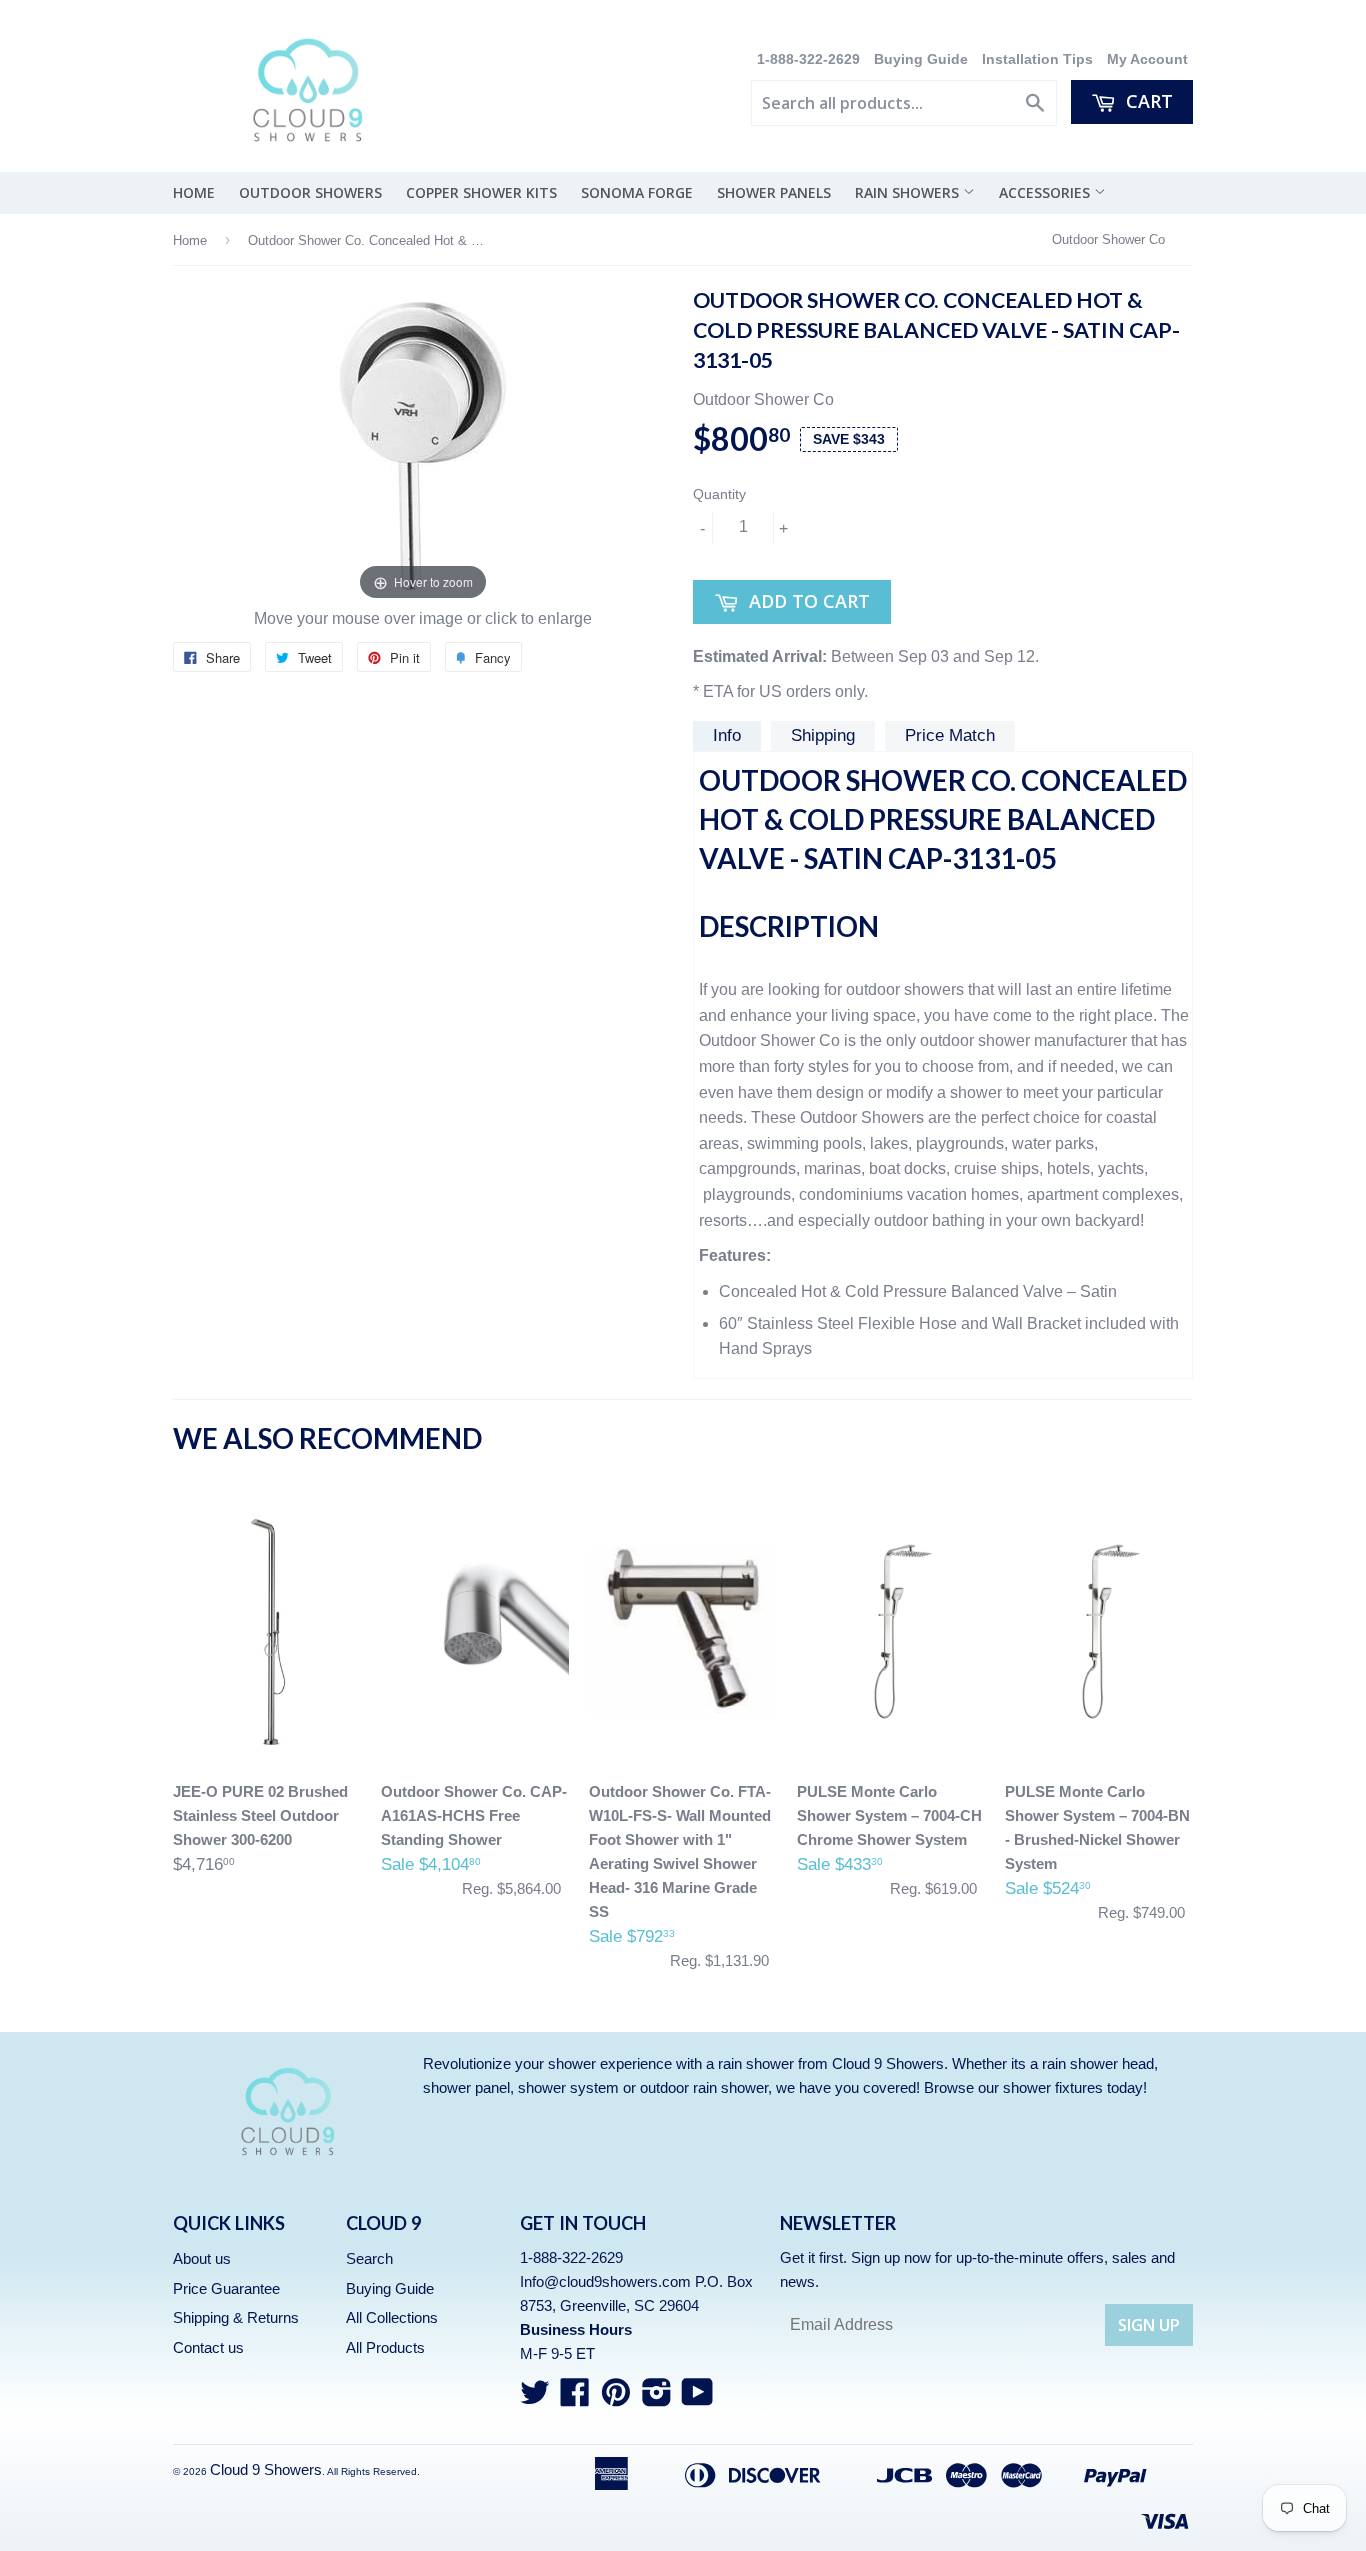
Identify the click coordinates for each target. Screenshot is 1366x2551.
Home (194, 192)
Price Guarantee (226, 2288)
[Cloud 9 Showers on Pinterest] (616, 2398)
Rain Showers (909, 192)
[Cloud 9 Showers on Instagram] (657, 2398)
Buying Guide (921, 59)
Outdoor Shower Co (1108, 239)
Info (727, 735)
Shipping (823, 735)
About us (202, 2258)
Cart (1147, 101)
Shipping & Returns (236, 2317)
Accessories (1046, 192)
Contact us (208, 2347)
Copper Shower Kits (481, 192)
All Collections (392, 2317)
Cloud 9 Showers (266, 2469)
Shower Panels (774, 192)
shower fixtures (1053, 2087)
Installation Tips (1037, 59)
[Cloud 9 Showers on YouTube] (697, 2398)
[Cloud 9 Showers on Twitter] (535, 2398)
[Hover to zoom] (423, 445)
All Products (385, 2347)
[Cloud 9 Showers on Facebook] (575, 2398)
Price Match (950, 735)
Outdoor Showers (310, 192)
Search (369, 2258)
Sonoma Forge (637, 192)
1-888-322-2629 (810, 59)
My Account (1147, 59)
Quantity (719, 494)
